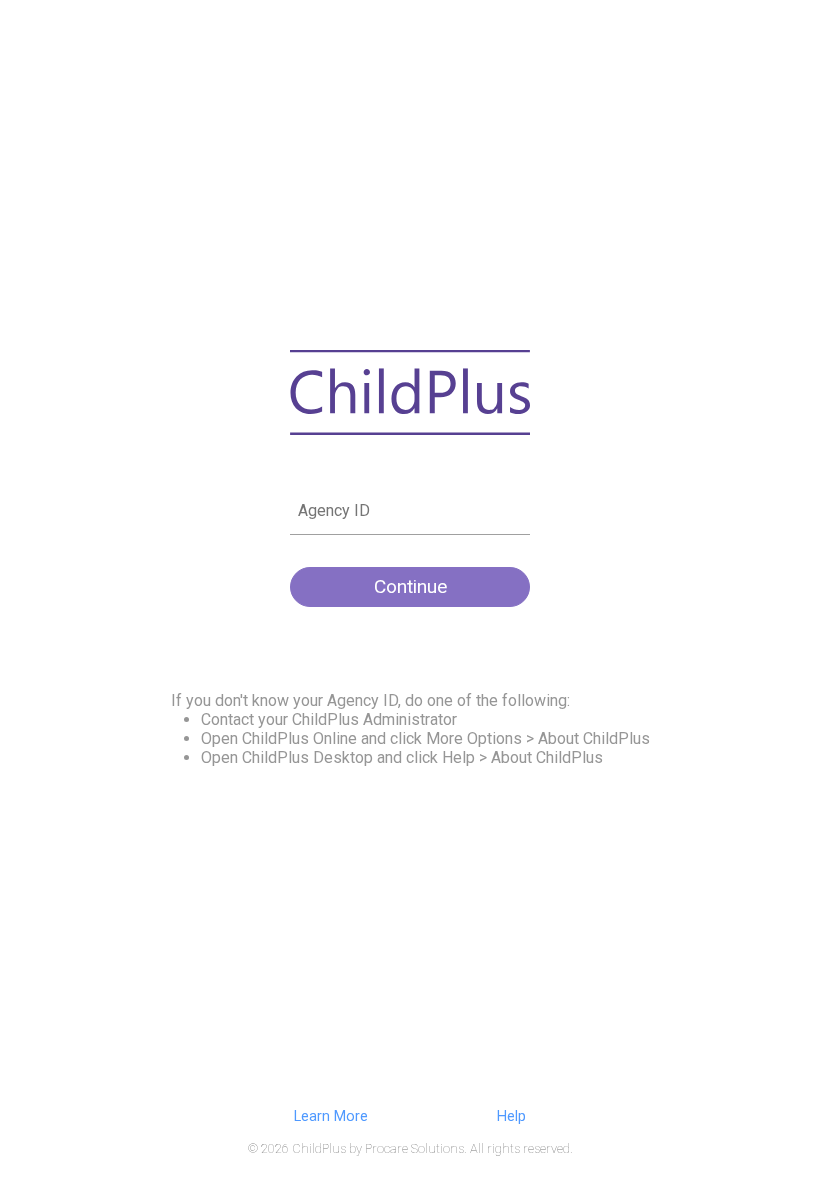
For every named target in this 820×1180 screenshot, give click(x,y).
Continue (410, 586)
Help (511, 1116)
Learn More (331, 1116)
